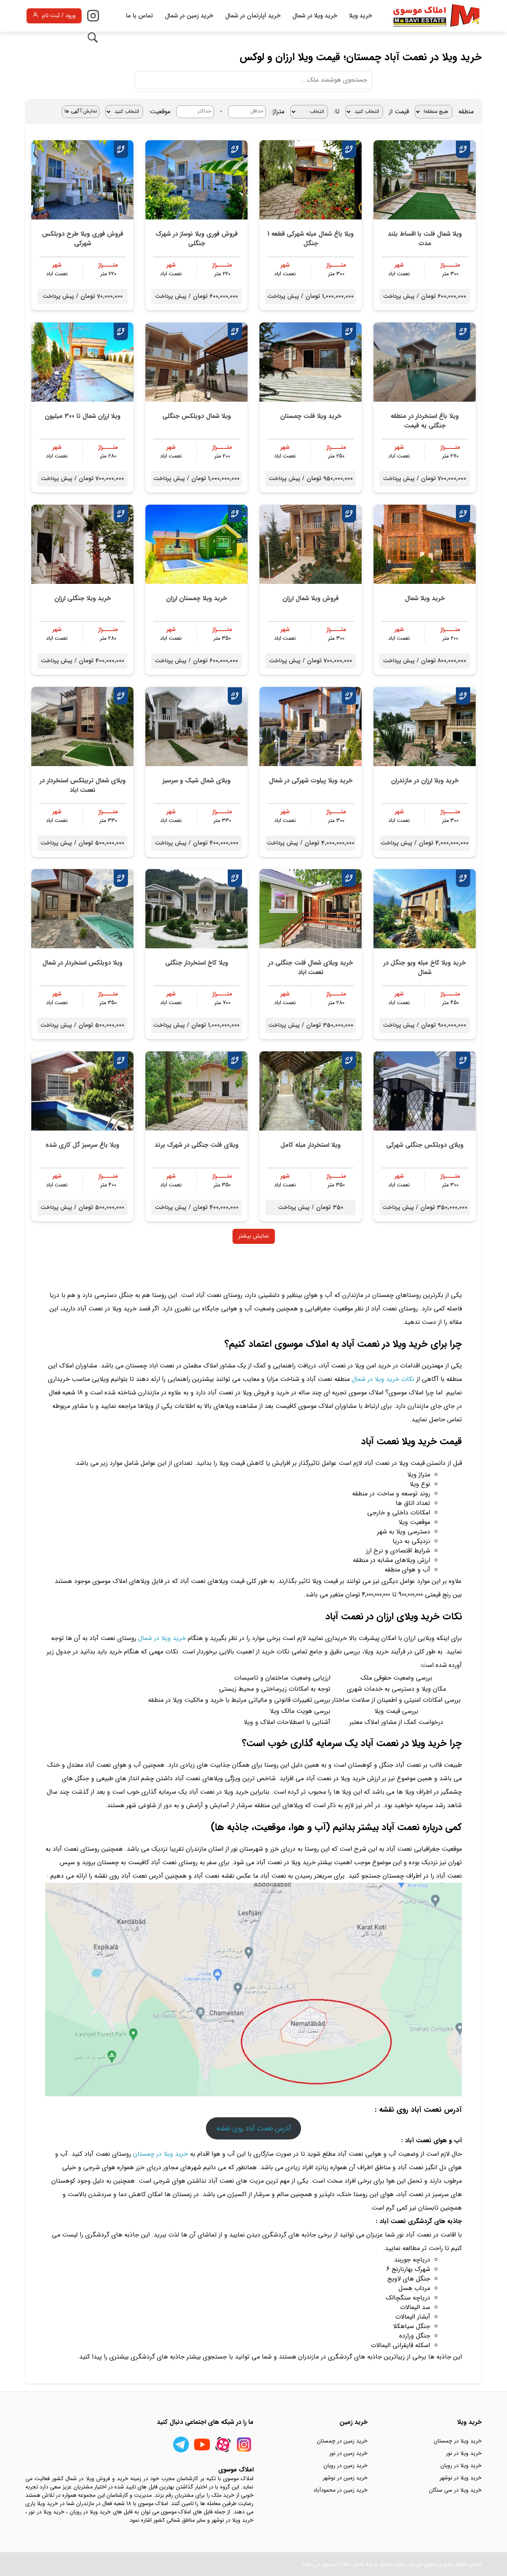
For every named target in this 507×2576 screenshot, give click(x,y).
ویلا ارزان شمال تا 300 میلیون (83, 416)
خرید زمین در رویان (346, 2465)
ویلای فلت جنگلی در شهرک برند (196, 1145)
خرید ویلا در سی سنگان (455, 2490)
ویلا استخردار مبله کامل (311, 1145)
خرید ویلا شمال (425, 598)
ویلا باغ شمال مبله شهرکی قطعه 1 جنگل (311, 239)
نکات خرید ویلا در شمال (383, 1379)
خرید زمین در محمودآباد (340, 2490)
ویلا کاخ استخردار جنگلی (197, 963)
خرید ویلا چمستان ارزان (196, 598)
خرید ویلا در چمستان (161, 2154)
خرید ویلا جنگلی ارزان (83, 598)
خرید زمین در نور (348, 2453)
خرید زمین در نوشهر (345, 2478)
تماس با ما (139, 16)
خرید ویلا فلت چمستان (311, 416)
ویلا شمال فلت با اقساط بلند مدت (425, 239)
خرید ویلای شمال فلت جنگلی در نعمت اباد (311, 968)
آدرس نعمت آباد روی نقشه (253, 2128)
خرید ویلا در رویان (461, 2465)
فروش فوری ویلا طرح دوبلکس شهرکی (83, 239)
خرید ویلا (360, 16)
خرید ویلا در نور (464, 2453)
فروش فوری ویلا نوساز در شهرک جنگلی (197, 239)
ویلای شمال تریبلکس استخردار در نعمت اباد (83, 785)
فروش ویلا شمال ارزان (311, 598)
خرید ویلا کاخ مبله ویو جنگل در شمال (425, 968)
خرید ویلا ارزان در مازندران (425, 781)
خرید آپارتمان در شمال (253, 16)
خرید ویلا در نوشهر (461, 2478)
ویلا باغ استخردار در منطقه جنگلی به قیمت (425, 421)
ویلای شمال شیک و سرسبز (196, 781)
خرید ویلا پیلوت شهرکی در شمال (311, 781)
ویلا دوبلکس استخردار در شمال (82, 963)
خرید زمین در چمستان (342, 2441)
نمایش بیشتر (254, 1236)
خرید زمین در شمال (189, 16)
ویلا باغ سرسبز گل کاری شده (82, 1145)
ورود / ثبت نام (59, 16)
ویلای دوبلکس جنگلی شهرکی (425, 1145)
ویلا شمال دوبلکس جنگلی (197, 416)
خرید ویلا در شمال (315, 16)
